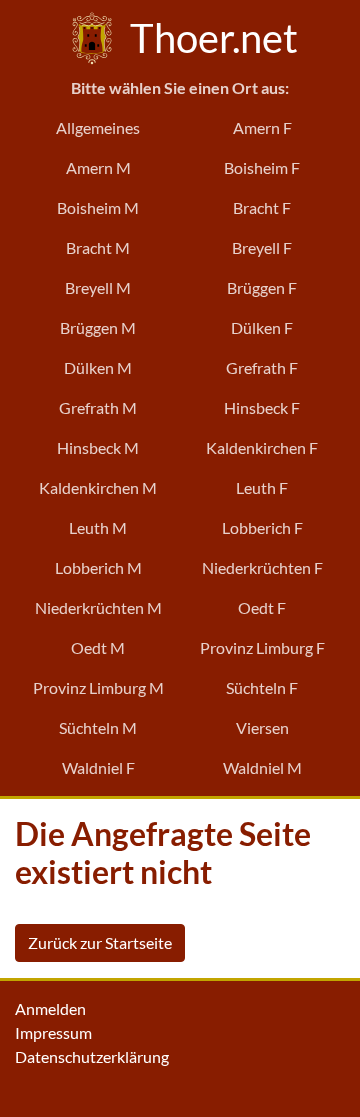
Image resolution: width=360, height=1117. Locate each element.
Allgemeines (98, 127)
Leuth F (262, 487)
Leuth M (98, 527)
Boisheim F (262, 167)
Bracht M (98, 247)
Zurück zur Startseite (100, 942)
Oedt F (262, 607)
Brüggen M (98, 327)
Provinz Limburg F (262, 647)
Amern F (262, 127)
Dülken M (98, 367)
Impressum (53, 1032)
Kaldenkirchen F (262, 447)
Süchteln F (262, 687)
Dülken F (262, 327)
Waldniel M (262, 767)
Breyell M (98, 287)
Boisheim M (98, 207)
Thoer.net (210, 38)
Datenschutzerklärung (92, 1056)
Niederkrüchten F (262, 567)
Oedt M (98, 647)
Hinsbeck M (98, 447)
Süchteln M (98, 727)
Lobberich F (262, 527)
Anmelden (50, 1008)
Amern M (98, 167)
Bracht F (262, 207)
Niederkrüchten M (98, 607)
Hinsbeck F (262, 407)
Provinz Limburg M (98, 687)
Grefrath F (262, 367)
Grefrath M (98, 407)
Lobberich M (98, 567)
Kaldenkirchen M (98, 487)
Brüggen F (262, 287)
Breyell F (262, 247)
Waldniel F (98, 767)
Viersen (262, 727)
